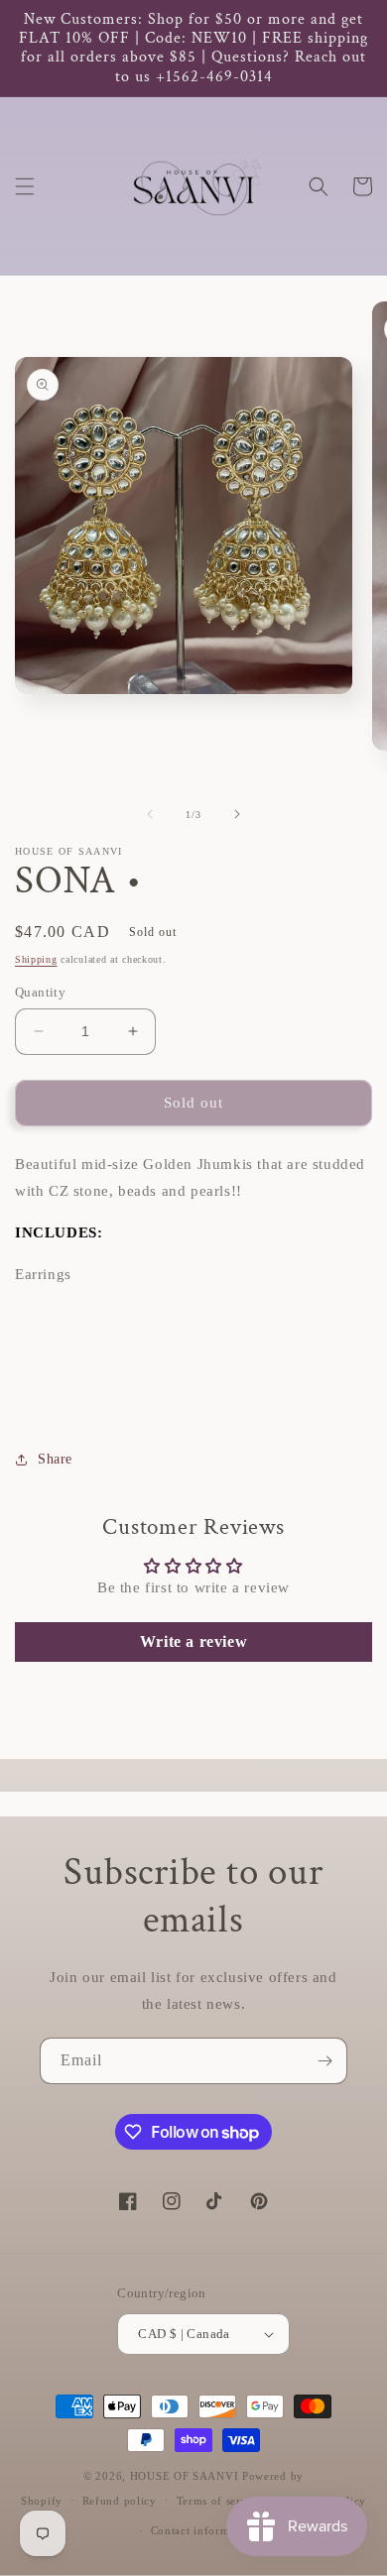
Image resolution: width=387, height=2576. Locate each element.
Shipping (36, 959)
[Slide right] (237, 814)
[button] (25, 186)
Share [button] (55, 1459)
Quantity (40, 992)
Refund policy (120, 2501)
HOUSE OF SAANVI (185, 2476)
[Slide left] (150, 814)
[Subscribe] (324, 2061)
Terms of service (220, 2501)
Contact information (203, 2530)
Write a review (193, 1641)
